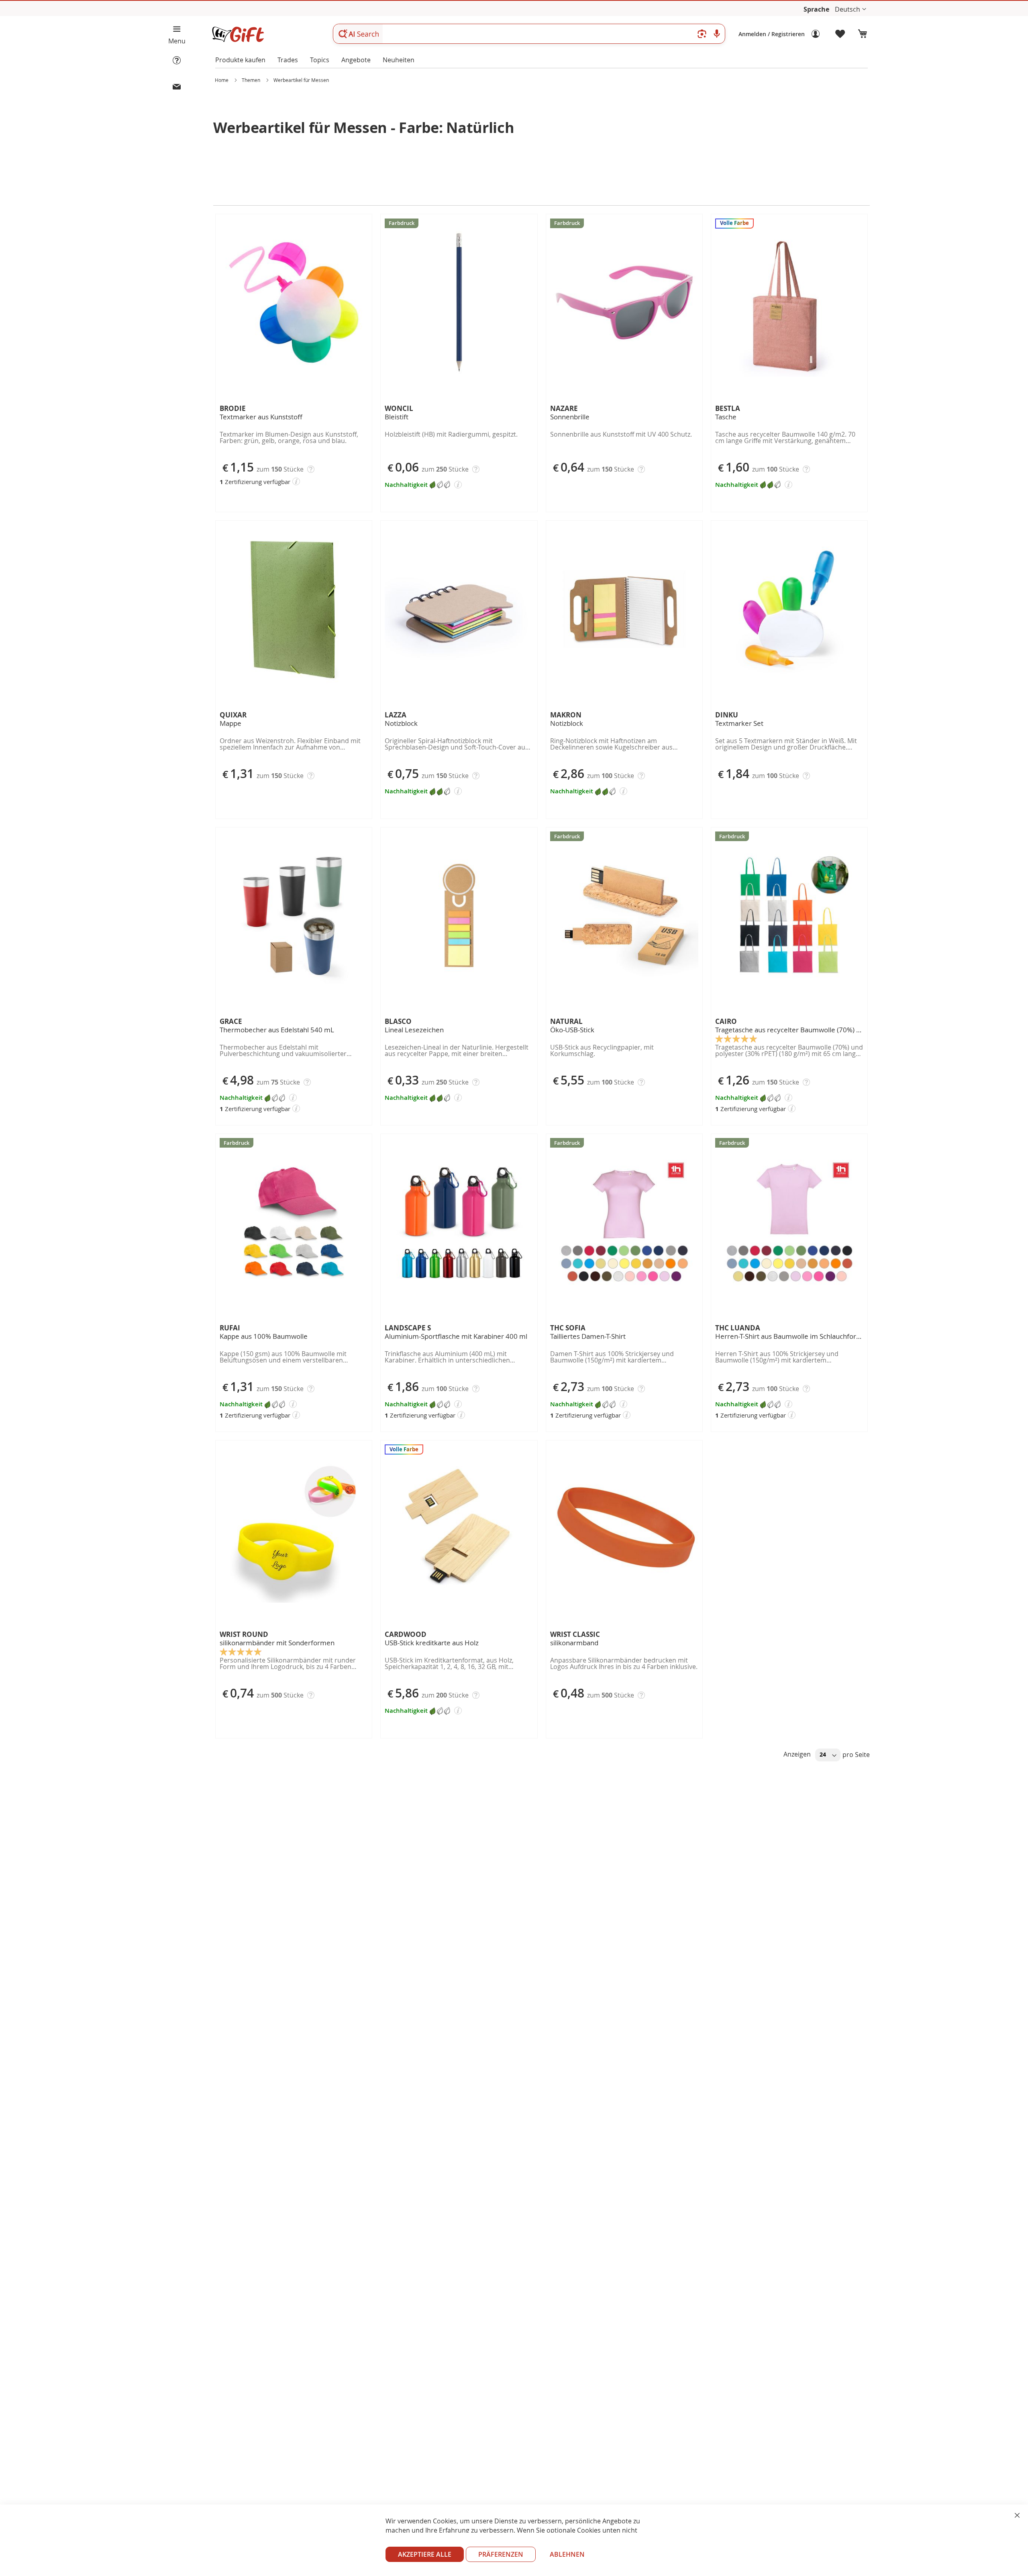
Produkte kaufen (240, 60)
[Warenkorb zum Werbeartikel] (863, 34)
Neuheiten (399, 60)
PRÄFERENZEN (501, 2554)
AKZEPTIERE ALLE (425, 2554)
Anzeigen (798, 1754)
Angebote (356, 60)
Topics (320, 60)
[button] (851, 9)
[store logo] (238, 34)
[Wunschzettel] (840, 34)
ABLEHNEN (567, 2554)
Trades (288, 60)
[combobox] (529, 34)
